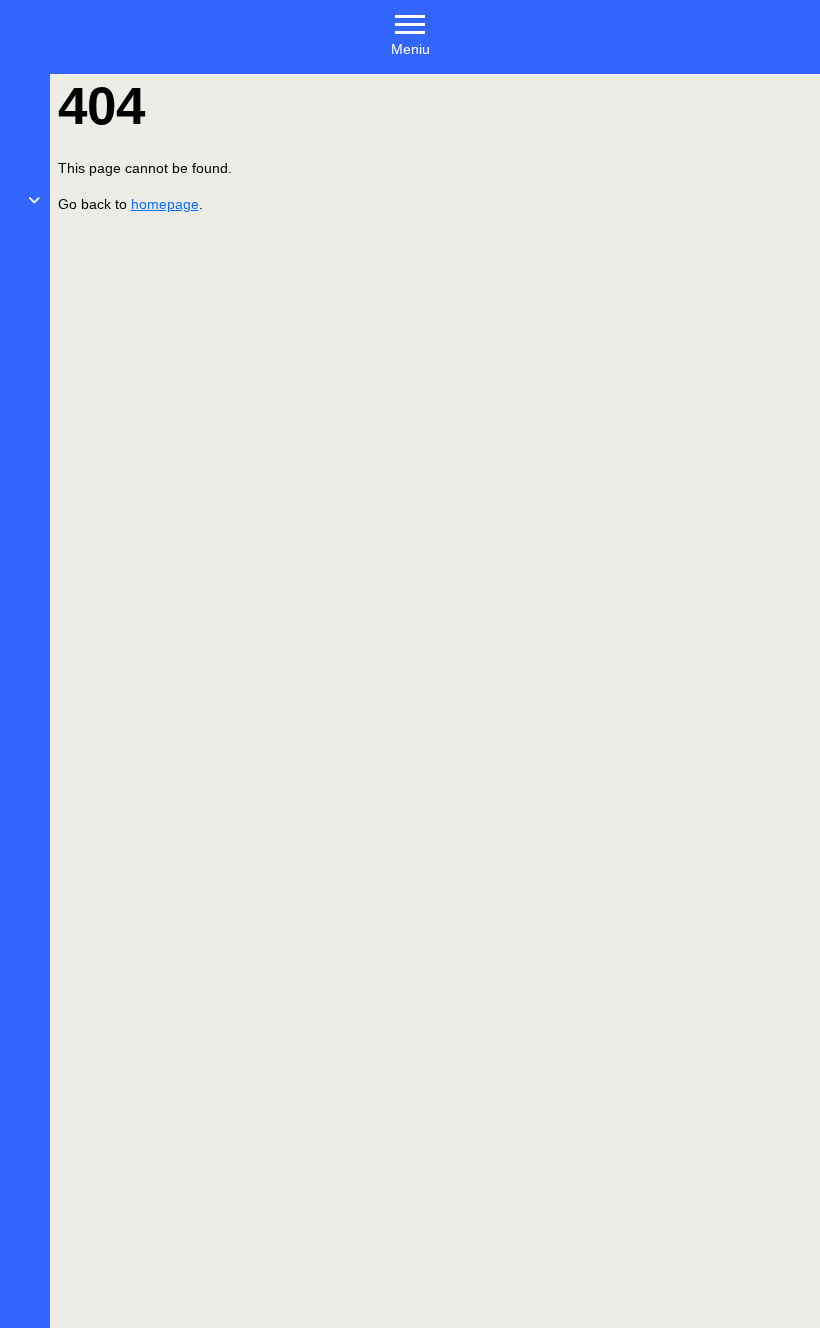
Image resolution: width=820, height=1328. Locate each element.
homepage (165, 204)
